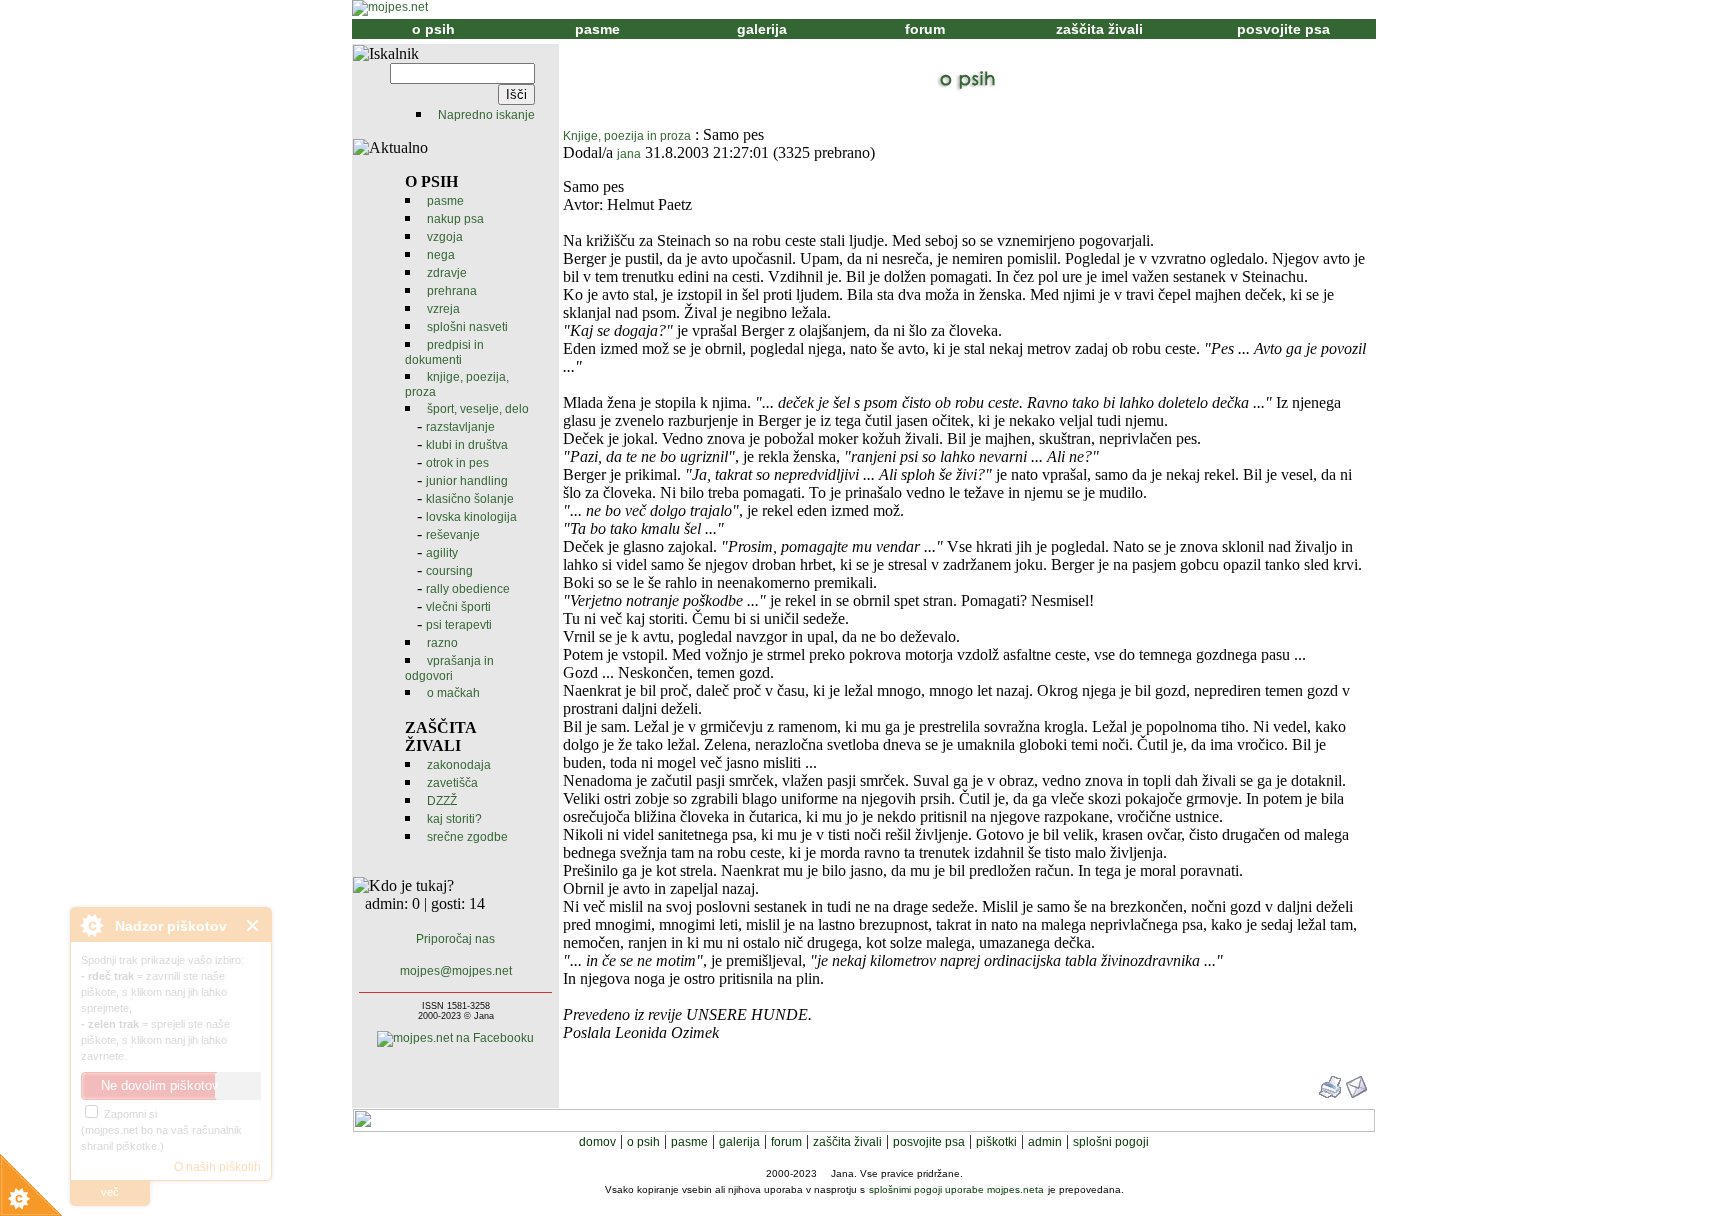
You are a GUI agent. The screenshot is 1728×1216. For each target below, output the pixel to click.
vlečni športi (458, 607)
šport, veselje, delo (478, 409)
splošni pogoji (1111, 1142)
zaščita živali (1099, 29)
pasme (597, 29)
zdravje (447, 273)
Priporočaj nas (455, 939)
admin (1045, 1142)
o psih (433, 29)
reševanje (453, 535)
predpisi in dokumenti (444, 352)
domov (597, 1142)
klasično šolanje (470, 499)
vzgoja (445, 237)
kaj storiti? (454, 819)
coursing (449, 571)
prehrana (452, 291)
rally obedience (468, 589)
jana (629, 154)
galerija (762, 29)
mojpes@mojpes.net (456, 971)
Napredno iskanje (486, 115)
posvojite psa (1283, 29)
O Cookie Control (91, 925)
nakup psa (455, 219)
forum (925, 29)
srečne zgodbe (467, 837)
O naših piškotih (217, 1167)
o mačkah (453, 693)
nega (441, 255)
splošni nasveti (467, 327)
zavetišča (452, 783)
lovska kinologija (471, 517)
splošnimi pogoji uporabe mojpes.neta (956, 1189)
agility (442, 553)
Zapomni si (129, 1114)
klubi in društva (467, 445)
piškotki (996, 1142)
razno (442, 643)
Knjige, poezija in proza (627, 136)
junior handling (467, 481)
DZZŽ (442, 801)
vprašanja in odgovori (449, 668)
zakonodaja (459, 765)
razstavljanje (460, 427)
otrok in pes (457, 463)
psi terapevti (459, 625)
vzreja (443, 309)
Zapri (253, 925)
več (110, 1192)
